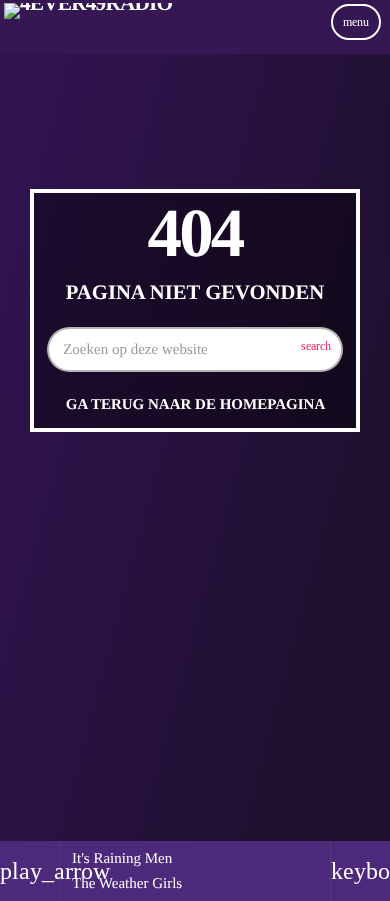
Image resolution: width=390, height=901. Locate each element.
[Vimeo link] (88, 43)
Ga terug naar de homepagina (195, 405)
